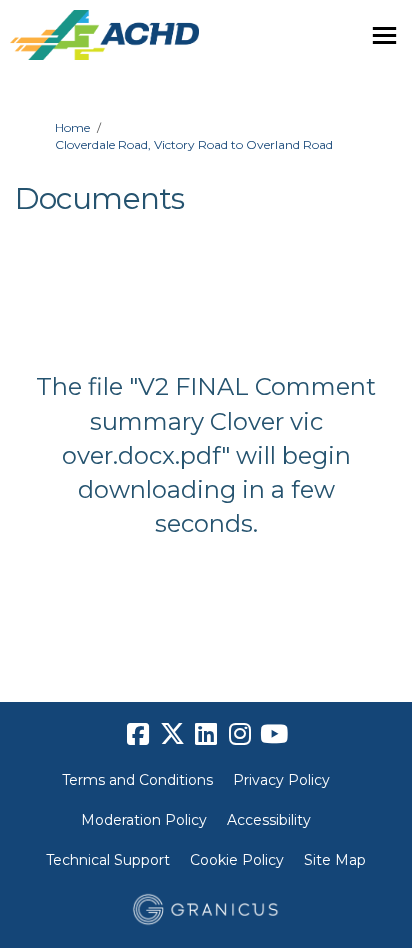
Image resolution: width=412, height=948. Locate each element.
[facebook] (138, 734)
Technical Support (108, 860)
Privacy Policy (281, 780)
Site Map (335, 860)
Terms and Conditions (137, 780)
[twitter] (172, 734)
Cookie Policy (237, 860)
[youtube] (274, 734)
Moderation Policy (144, 820)
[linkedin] (206, 734)
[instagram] (240, 734)
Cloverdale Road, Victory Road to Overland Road (194, 144)
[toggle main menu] (384, 35)
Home (72, 127)
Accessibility (269, 820)
